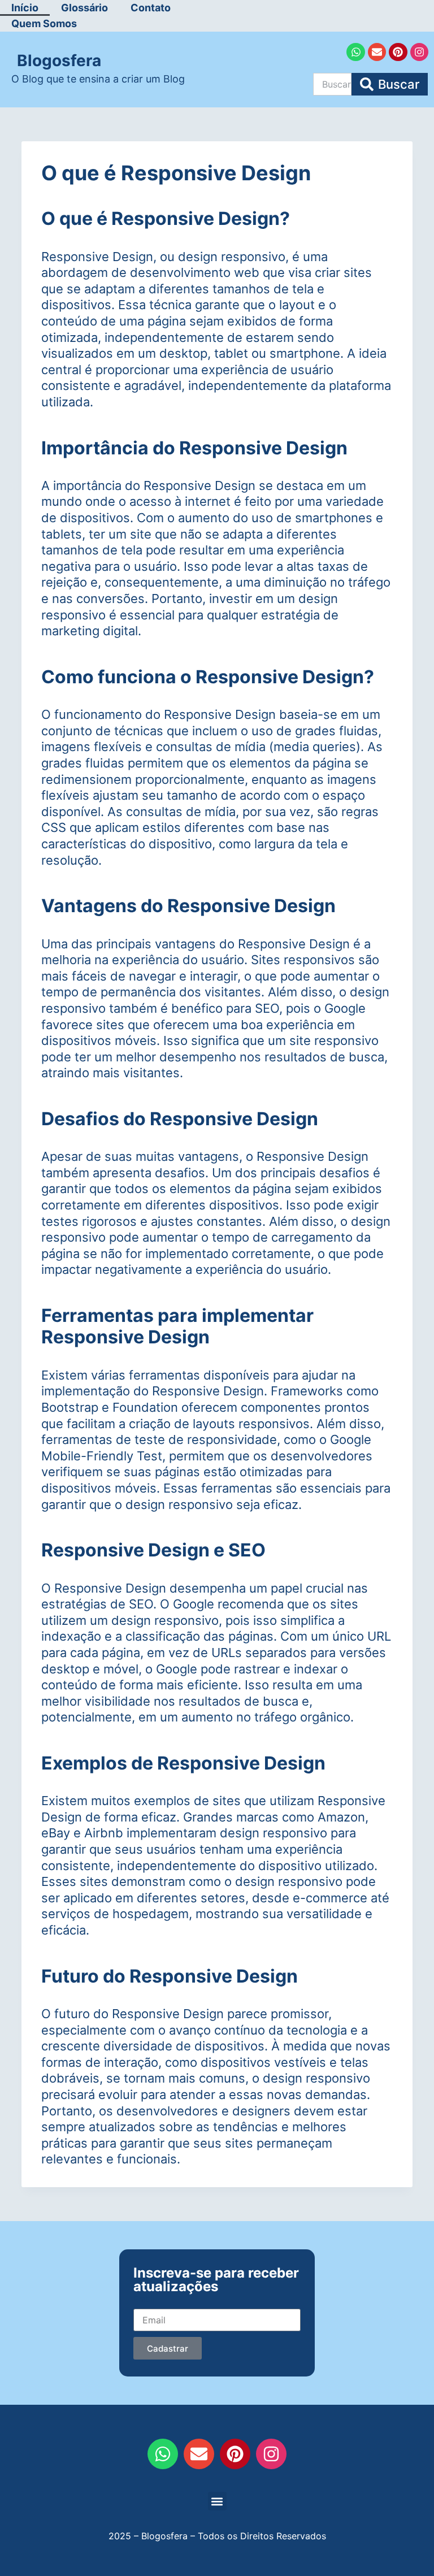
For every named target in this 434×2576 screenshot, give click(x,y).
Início (25, 8)
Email (144, 2299)
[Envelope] (377, 52)
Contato (151, 8)
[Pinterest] (398, 52)
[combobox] (332, 84)
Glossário (84, 8)
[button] (217, 2501)
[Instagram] (419, 52)
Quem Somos (44, 23)
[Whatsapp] (355, 52)
